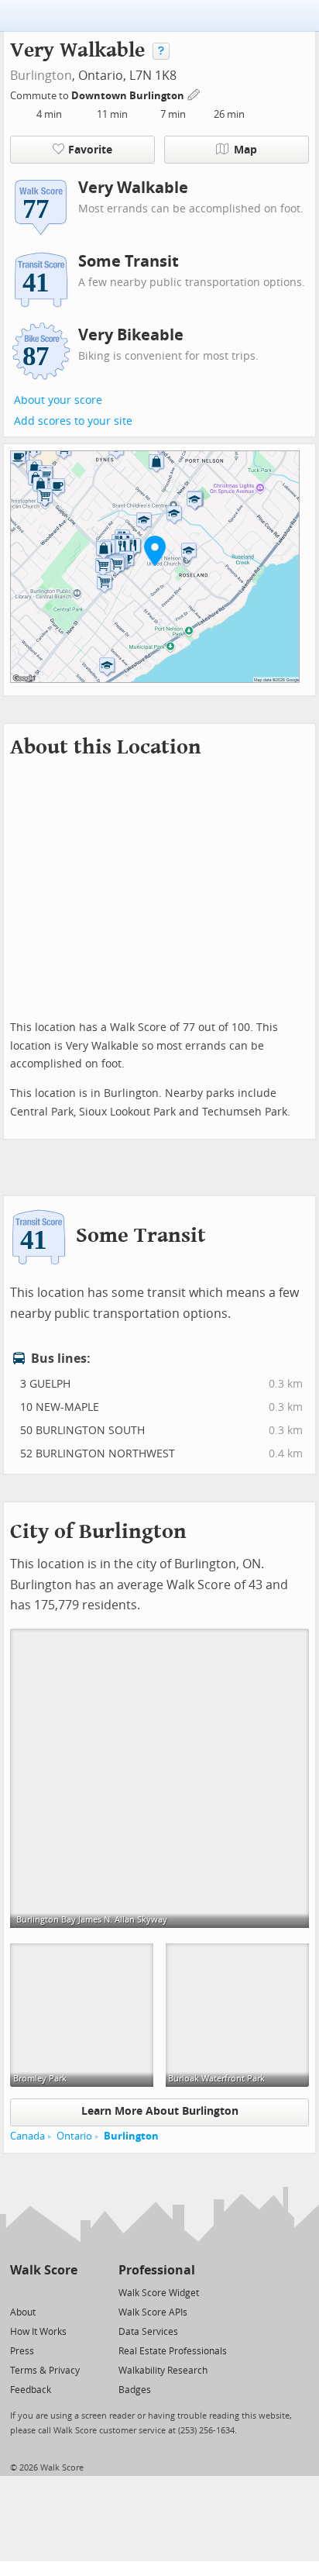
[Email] (67, 2292)
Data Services (148, 2332)
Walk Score (44, 2270)
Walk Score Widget (159, 2293)
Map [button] (245, 150)
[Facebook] (43, 2292)
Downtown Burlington (129, 96)
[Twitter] (19, 2292)
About (23, 2312)
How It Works (38, 2332)
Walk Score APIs (153, 2312)
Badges (135, 2390)
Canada (27, 2136)
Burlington (41, 76)
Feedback (31, 2390)
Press (22, 2351)
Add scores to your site (73, 421)
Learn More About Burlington (160, 2111)
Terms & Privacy (45, 2371)
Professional (157, 2270)
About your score (58, 400)
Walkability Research (163, 2371)
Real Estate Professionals (173, 2351)
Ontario (74, 2136)
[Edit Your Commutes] (194, 93)
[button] (155, 550)
